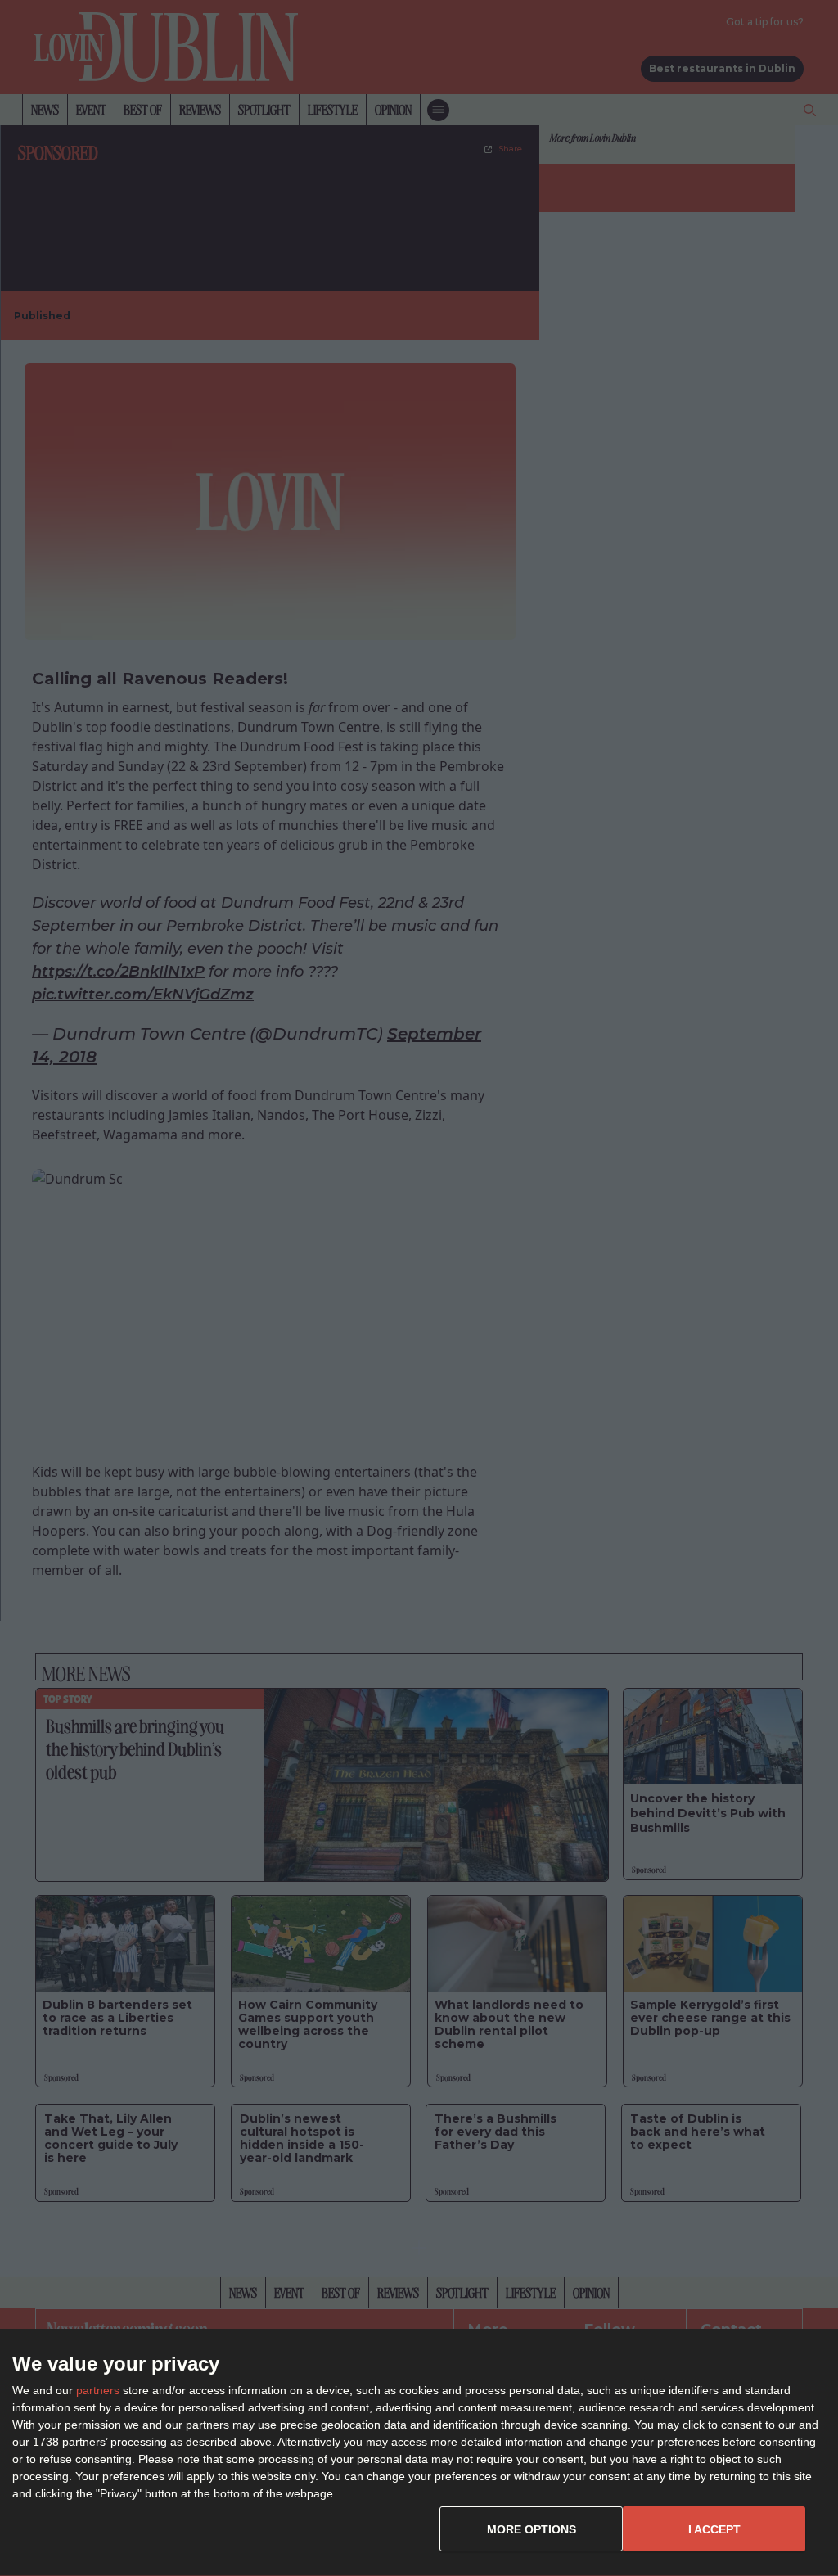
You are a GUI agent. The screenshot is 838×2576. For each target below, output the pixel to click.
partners (98, 2390)
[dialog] (419, 2453)
